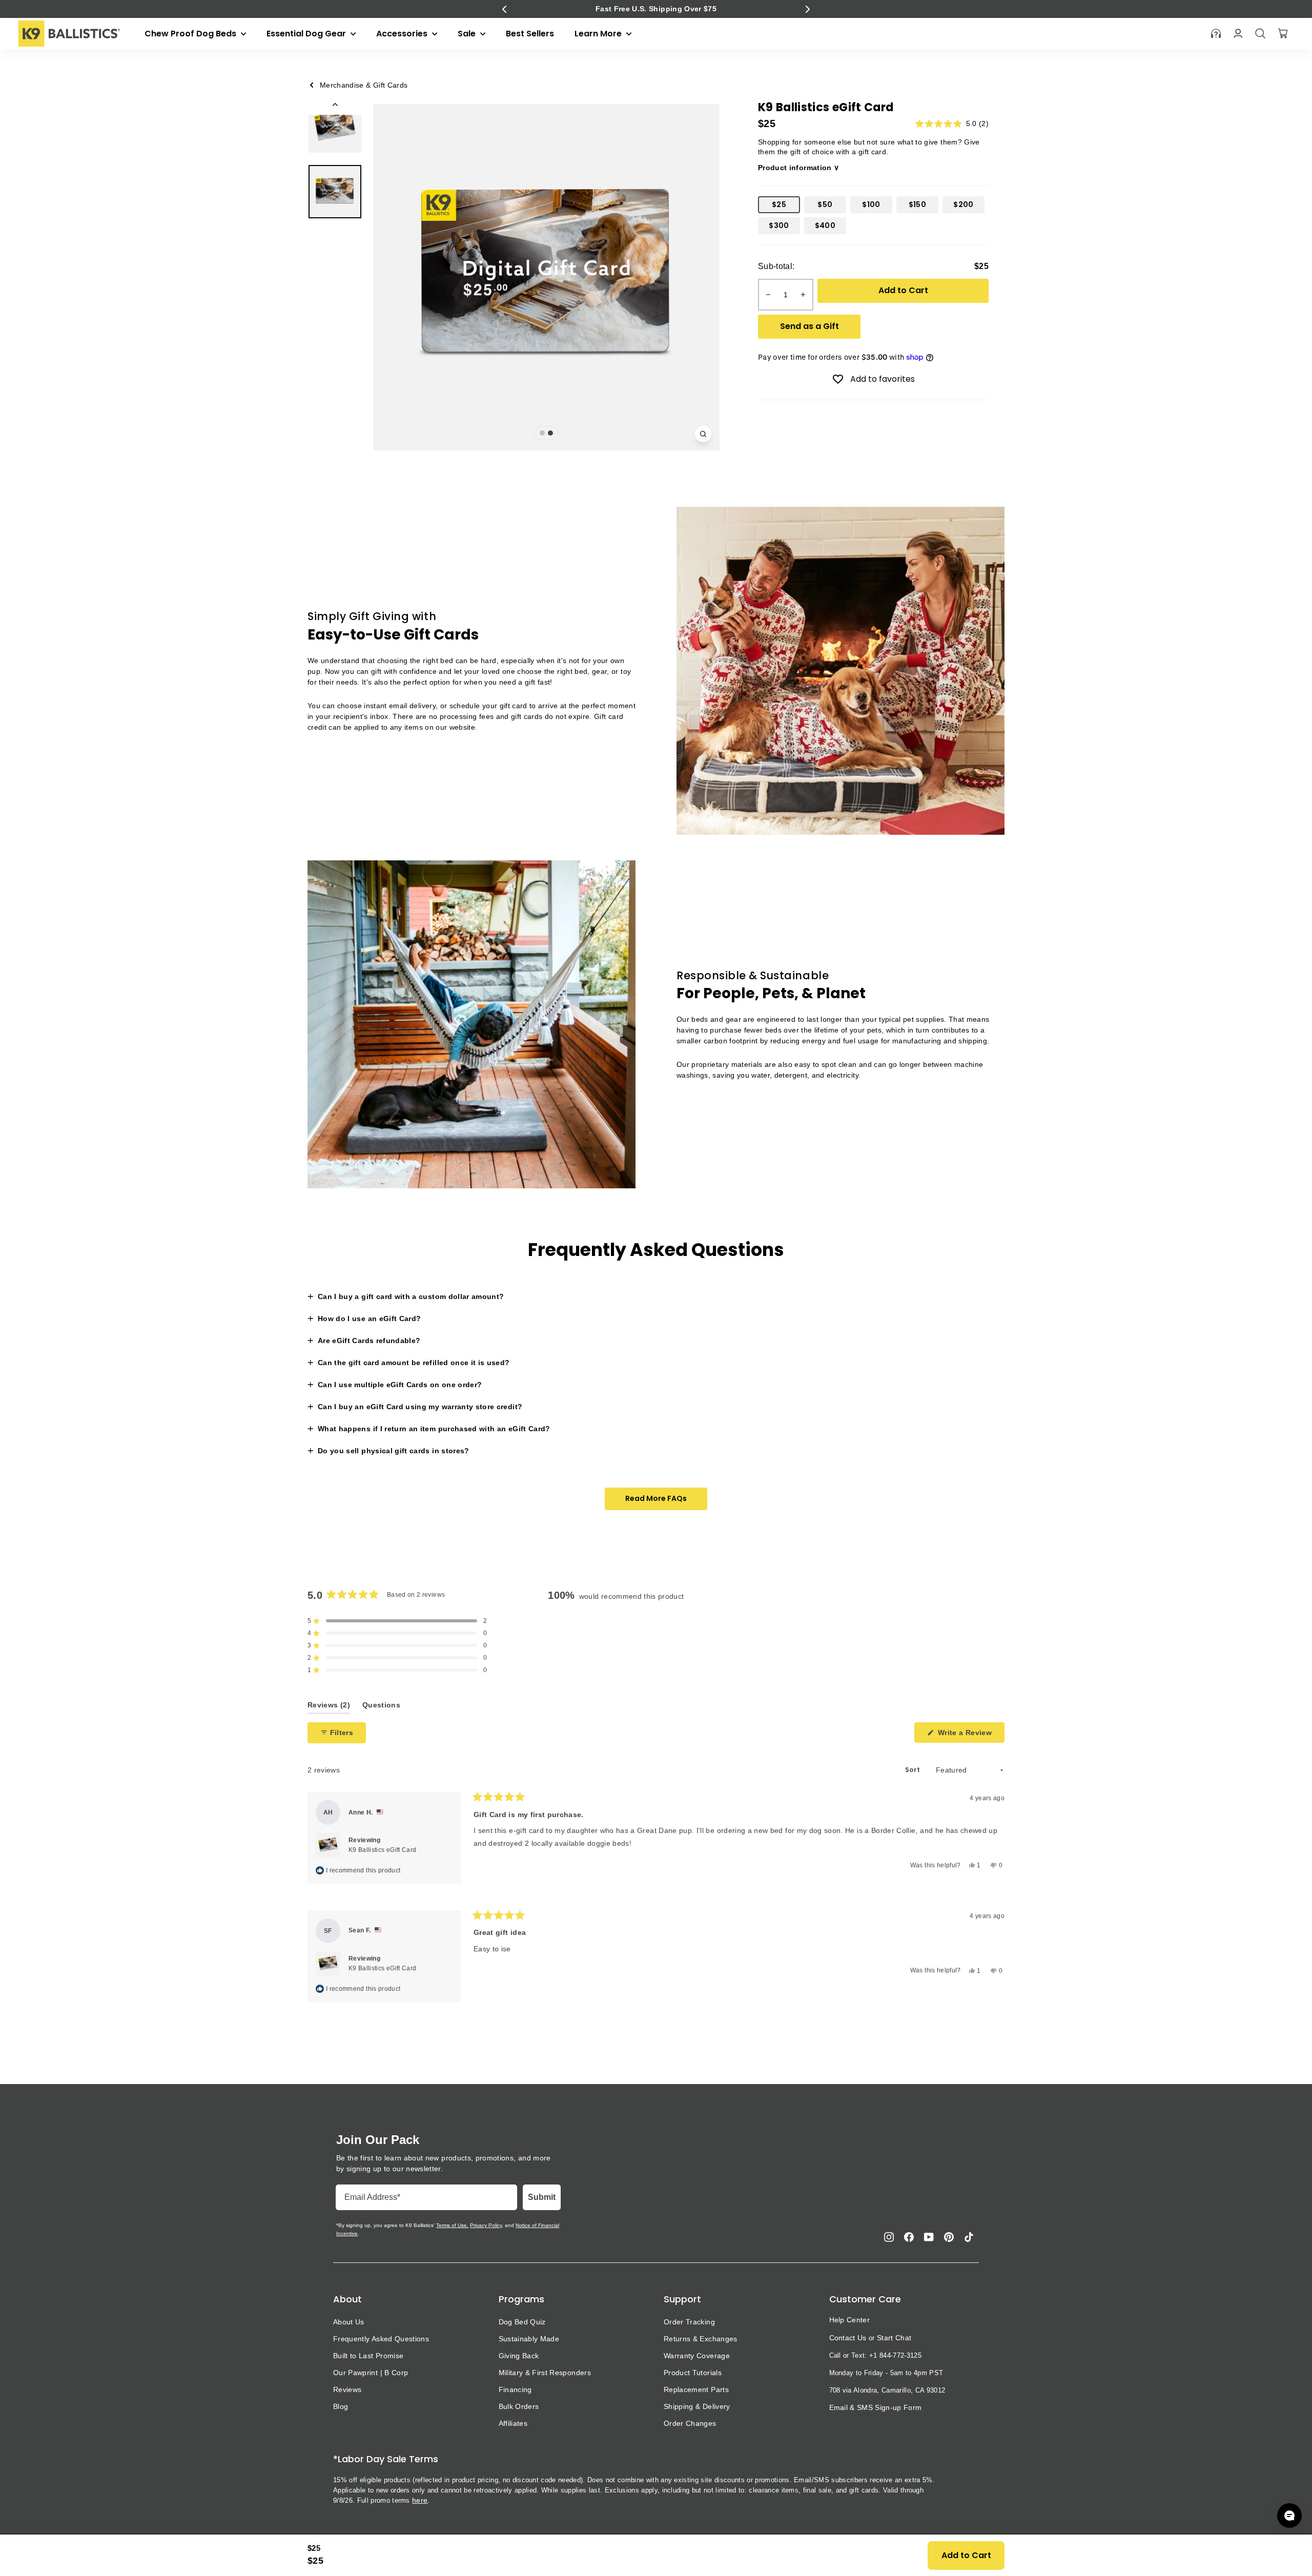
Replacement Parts (696, 2389)
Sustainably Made (529, 2339)
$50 (825, 204)
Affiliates (513, 2423)
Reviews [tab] (329, 1707)
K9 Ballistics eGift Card (382, 1850)
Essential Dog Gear (307, 34)
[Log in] (1238, 34)
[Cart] (1283, 33)
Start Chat (894, 2338)
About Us (349, 2322)
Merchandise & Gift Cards (364, 85)
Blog (341, 2406)
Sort (913, 1770)
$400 (825, 225)
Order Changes (690, 2423)
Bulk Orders (519, 2406)
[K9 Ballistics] (69, 34)
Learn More (599, 34)
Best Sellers (530, 34)
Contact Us (848, 2338)
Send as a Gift (809, 326)
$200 (963, 204)
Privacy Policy (486, 2225)
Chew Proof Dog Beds (191, 34)
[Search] (1260, 33)
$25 (779, 204)
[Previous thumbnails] (335, 107)
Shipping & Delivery (697, 2406)
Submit (542, 2197)
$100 (871, 204)
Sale (468, 34)
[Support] (1216, 34)
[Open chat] (1289, 2516)
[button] (504, 9)
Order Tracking (689, 2322)
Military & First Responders (545, 2373)
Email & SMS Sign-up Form (876, 2407)
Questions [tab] (381, 1707)
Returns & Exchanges (701, 2339)
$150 (917, 204)
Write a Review (970, 1735)
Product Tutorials (693, 2373)
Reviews (347, 2389)
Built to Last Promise (368, 2356)
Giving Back (519, 2356)
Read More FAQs (656, 1498)
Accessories (403, 34)
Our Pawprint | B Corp (371, 2373)
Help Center (850, 2320)
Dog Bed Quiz (522, 2322)
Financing (515, 2389)
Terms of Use (452, 2225)
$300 (779, 225)
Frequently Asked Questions (381, 2339)
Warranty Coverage (697, 2356)
